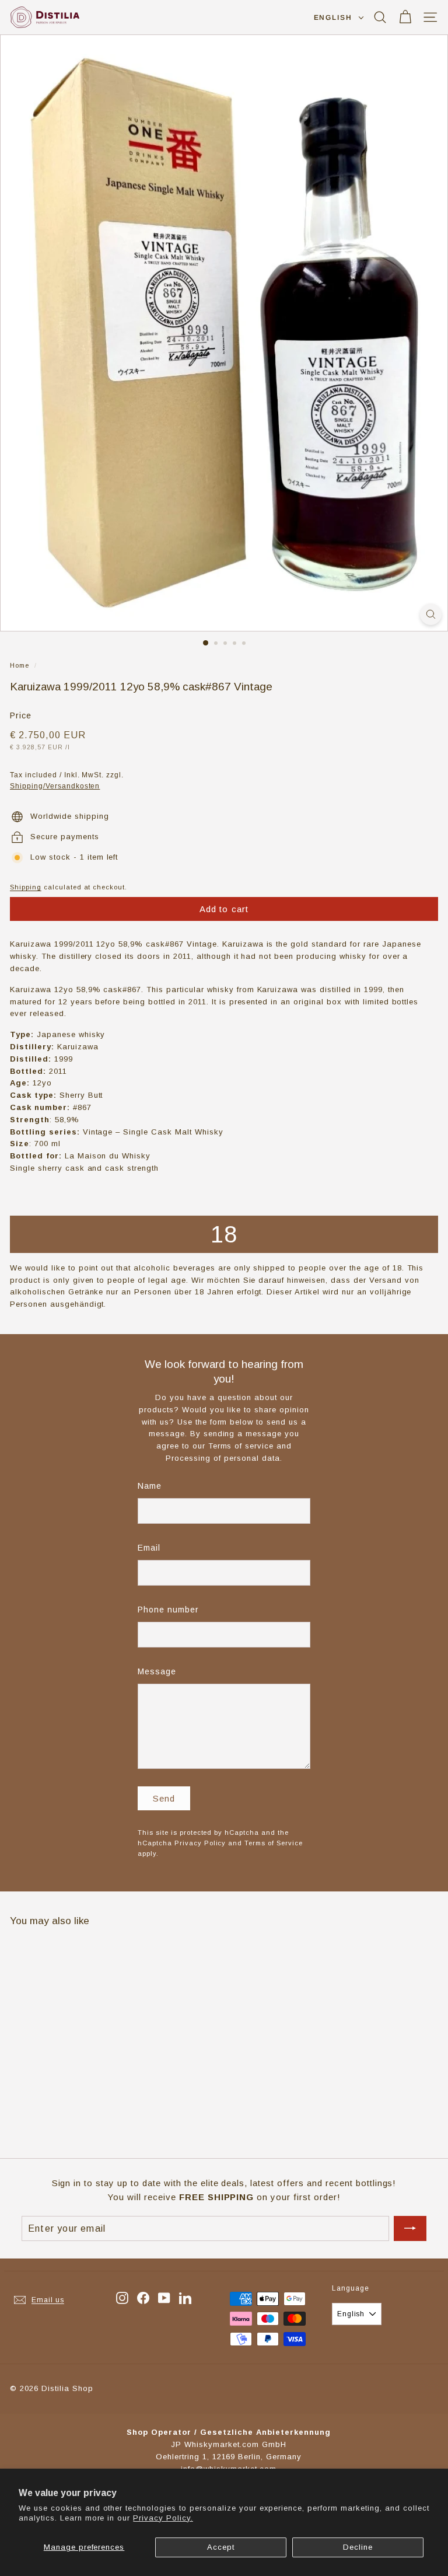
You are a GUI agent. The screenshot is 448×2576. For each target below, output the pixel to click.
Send (164, 1798)
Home (20, 665)
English (333, 18)
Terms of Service (274, 1843)
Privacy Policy (200, 1843)
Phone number (168, 1610)
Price (21, 715)
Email (149, 1548)
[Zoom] (431, 614)
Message (157, 1671)
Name (150, 1486)
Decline (358, 2547)
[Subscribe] (410, 2229)
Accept (221, 2547)
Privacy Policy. (163, 2518)
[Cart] (405, 17)
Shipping (26, 887)
